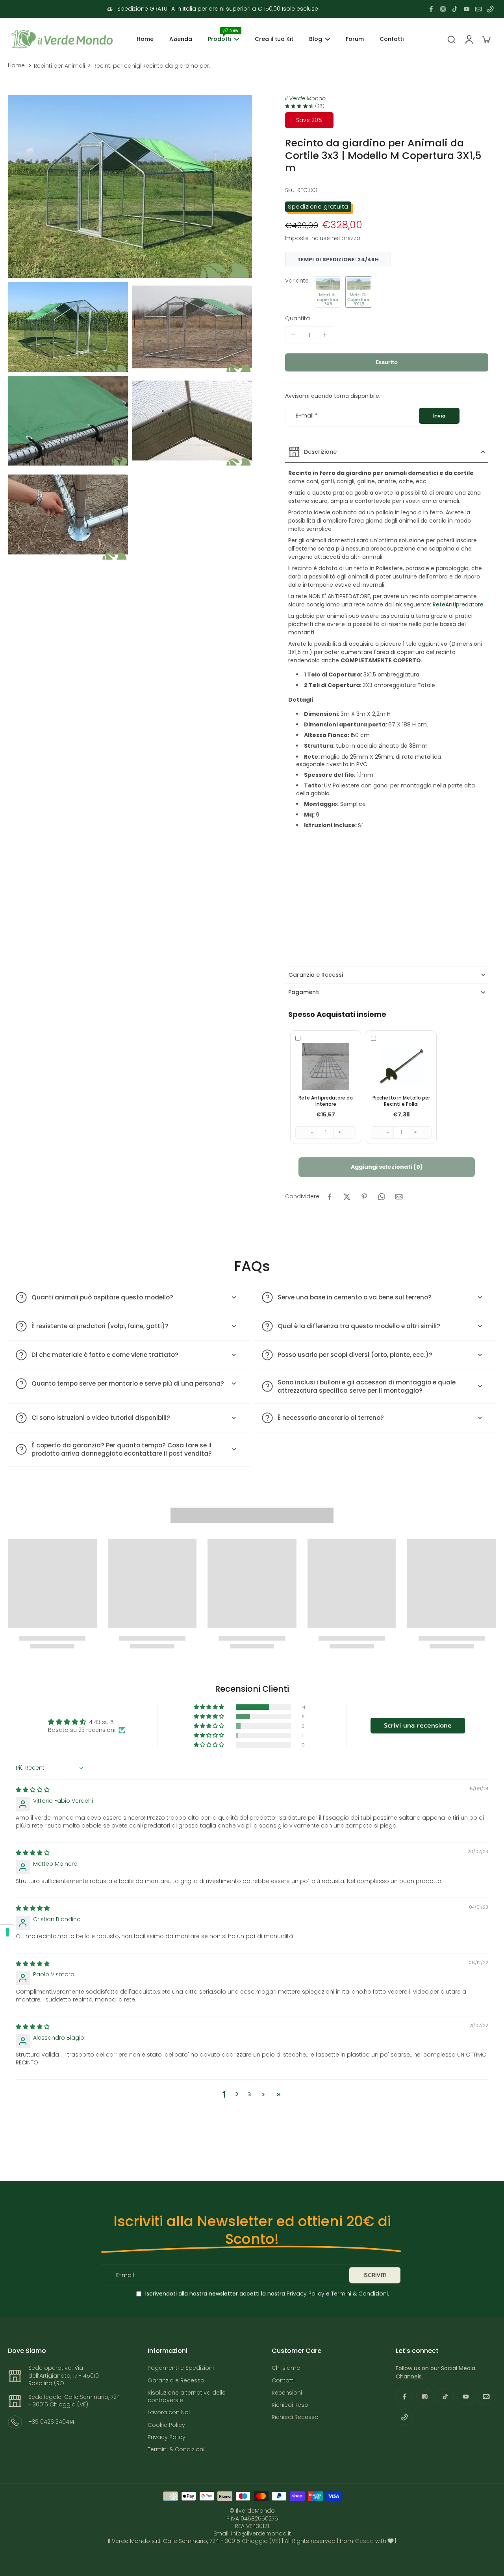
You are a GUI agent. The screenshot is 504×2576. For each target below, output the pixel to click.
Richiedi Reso (290, 2405)
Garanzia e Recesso (176, 2381)
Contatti (283, 2381)
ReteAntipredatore (458, 604)
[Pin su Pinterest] (364, 1197)
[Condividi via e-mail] (399, 1197)
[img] (33, 1790)
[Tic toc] (455, 9)
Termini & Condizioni (359, 2293)
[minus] (293, 335)
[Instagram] (443, 9)
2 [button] (237, 2095)
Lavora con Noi (169, 2412)
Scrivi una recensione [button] (418, 1726)
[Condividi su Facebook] (330, 1197)
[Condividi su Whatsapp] (382, 1197)
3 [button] (249, 2095)
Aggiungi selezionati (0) (387, 1167)
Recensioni (287, 2393)
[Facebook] (431, 9)
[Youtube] (467, 9)
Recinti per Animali (59, 66)
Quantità (297, 318)
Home (16, 66)
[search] (451, 39)
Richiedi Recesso (295, 2417)
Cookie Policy (166, 2425)
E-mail (307, 416)
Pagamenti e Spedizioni (181, 2368)
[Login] (469, 39)
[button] (328, 292)
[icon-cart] (486, 39)
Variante (297, 281)
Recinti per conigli (118, 66)
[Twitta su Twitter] (347, 1197)
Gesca (364, 2541)
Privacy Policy (305, 2293)
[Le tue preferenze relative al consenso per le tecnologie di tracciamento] (7, 1932)
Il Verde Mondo (305, 98)
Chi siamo (286, 2368)
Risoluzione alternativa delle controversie (187, 2397)
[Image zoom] (130, 186)
